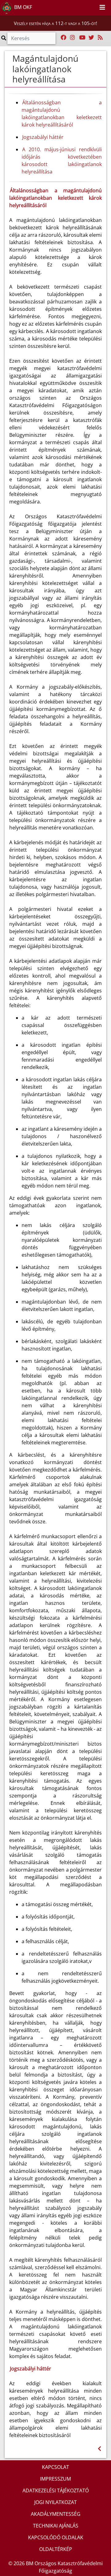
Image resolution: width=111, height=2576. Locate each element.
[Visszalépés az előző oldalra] (99, 2449)
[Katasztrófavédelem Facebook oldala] (64, 38)
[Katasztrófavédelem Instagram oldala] (72, 38)
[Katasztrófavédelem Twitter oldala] (91, 38)
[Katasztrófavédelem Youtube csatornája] (82, 38)
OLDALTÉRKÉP (56, 2549)
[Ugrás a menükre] (79, 6)
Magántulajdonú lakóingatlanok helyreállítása (45, 69)
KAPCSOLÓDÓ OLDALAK (56, 2537)
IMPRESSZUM (55, 2479)
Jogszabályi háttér (43, 137)
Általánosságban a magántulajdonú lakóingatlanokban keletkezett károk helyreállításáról (62, 114)
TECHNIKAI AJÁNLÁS (56, 2526)
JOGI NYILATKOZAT (55, 2502)
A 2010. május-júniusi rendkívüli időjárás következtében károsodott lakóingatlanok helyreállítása (62, 161)
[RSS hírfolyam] (100, 38)
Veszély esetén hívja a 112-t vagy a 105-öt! (55, 23)
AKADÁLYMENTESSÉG (56, 2514)
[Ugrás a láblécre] (92, 6)
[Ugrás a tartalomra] (86, 6)
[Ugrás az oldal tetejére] (9, 59)
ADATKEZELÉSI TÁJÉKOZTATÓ (56, 2490)
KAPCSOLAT (55, 2467)
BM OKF (23, 7)
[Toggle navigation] (102, 8)
